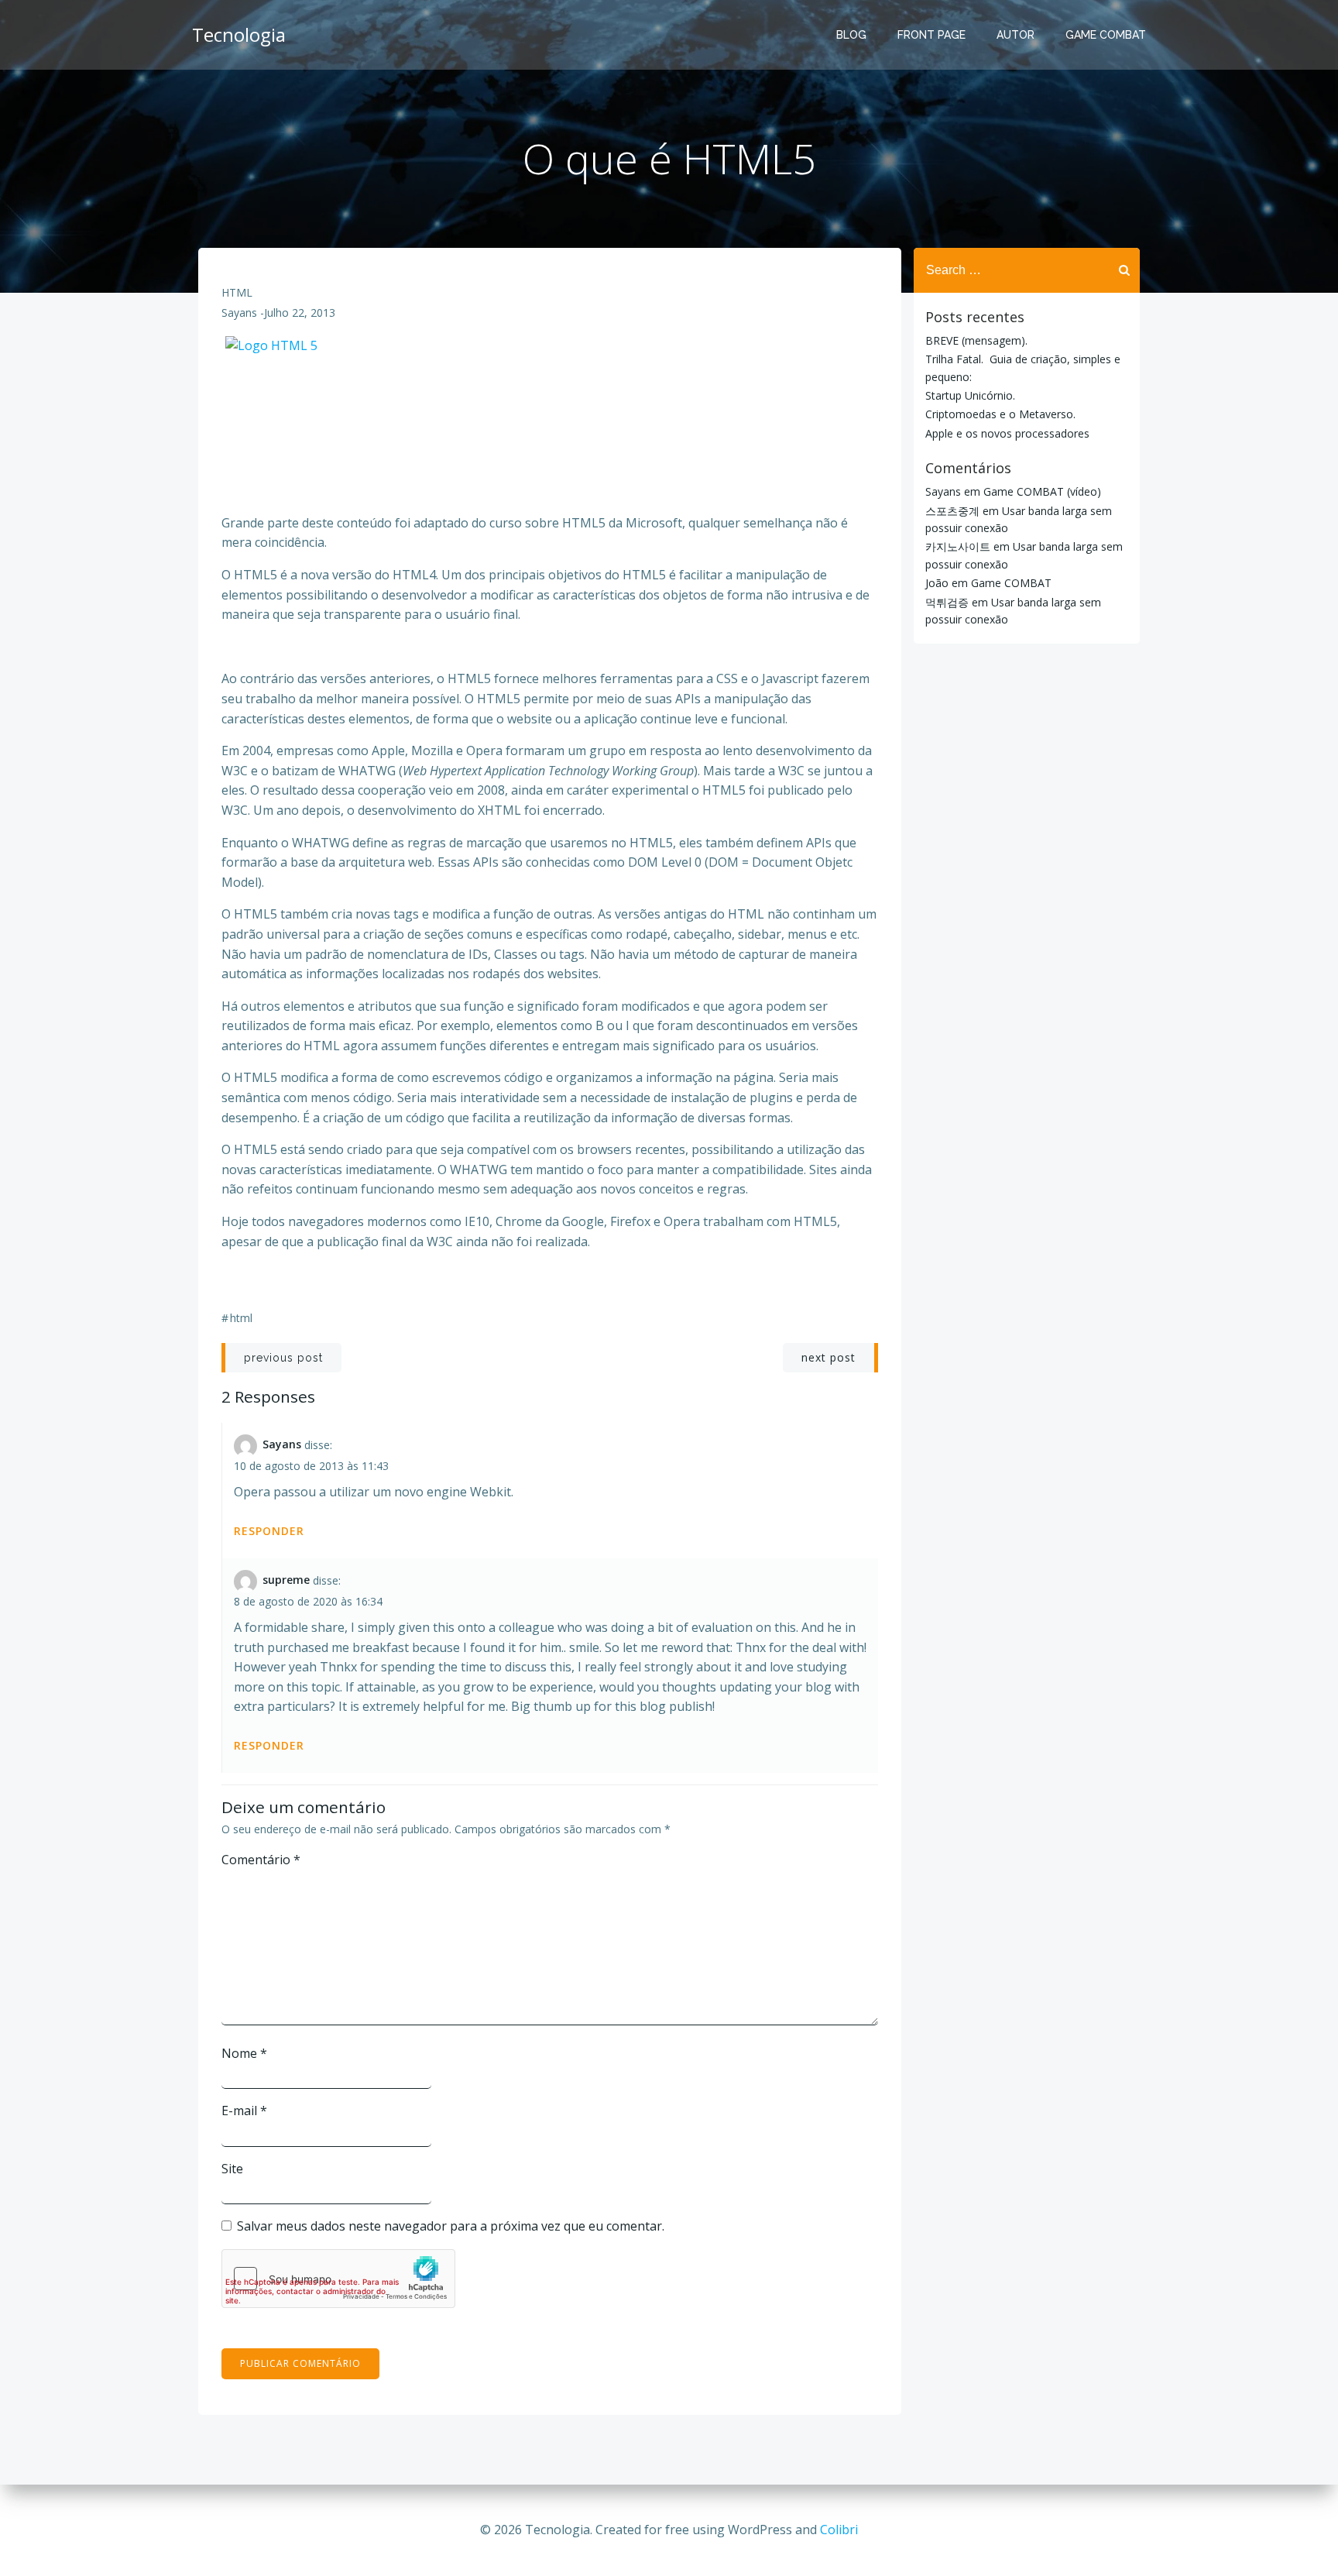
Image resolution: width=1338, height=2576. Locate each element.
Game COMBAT (1011, 583)
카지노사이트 (958, 546)
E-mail (244, 2111)
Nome (244, 2053)
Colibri (839, 2530)
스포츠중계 (952, 511)
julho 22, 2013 (300, 313)
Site (232, 2169)
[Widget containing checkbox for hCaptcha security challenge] (338, 2279)
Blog (851, 35)
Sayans (239, 313)
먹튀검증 (947, 602)
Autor (1016, 35)
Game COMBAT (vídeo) (1042, 491)
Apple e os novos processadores (1007, 433)
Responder (269, 1531)
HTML (237, 292)
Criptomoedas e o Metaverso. (1000, 414)
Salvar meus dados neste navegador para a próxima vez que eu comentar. (451, 2226)
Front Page (931, 35)
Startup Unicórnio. (970, 395)
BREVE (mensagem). (976, 340)
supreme (286, 1580)
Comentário (261, 1860)
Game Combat (1106, 35)
